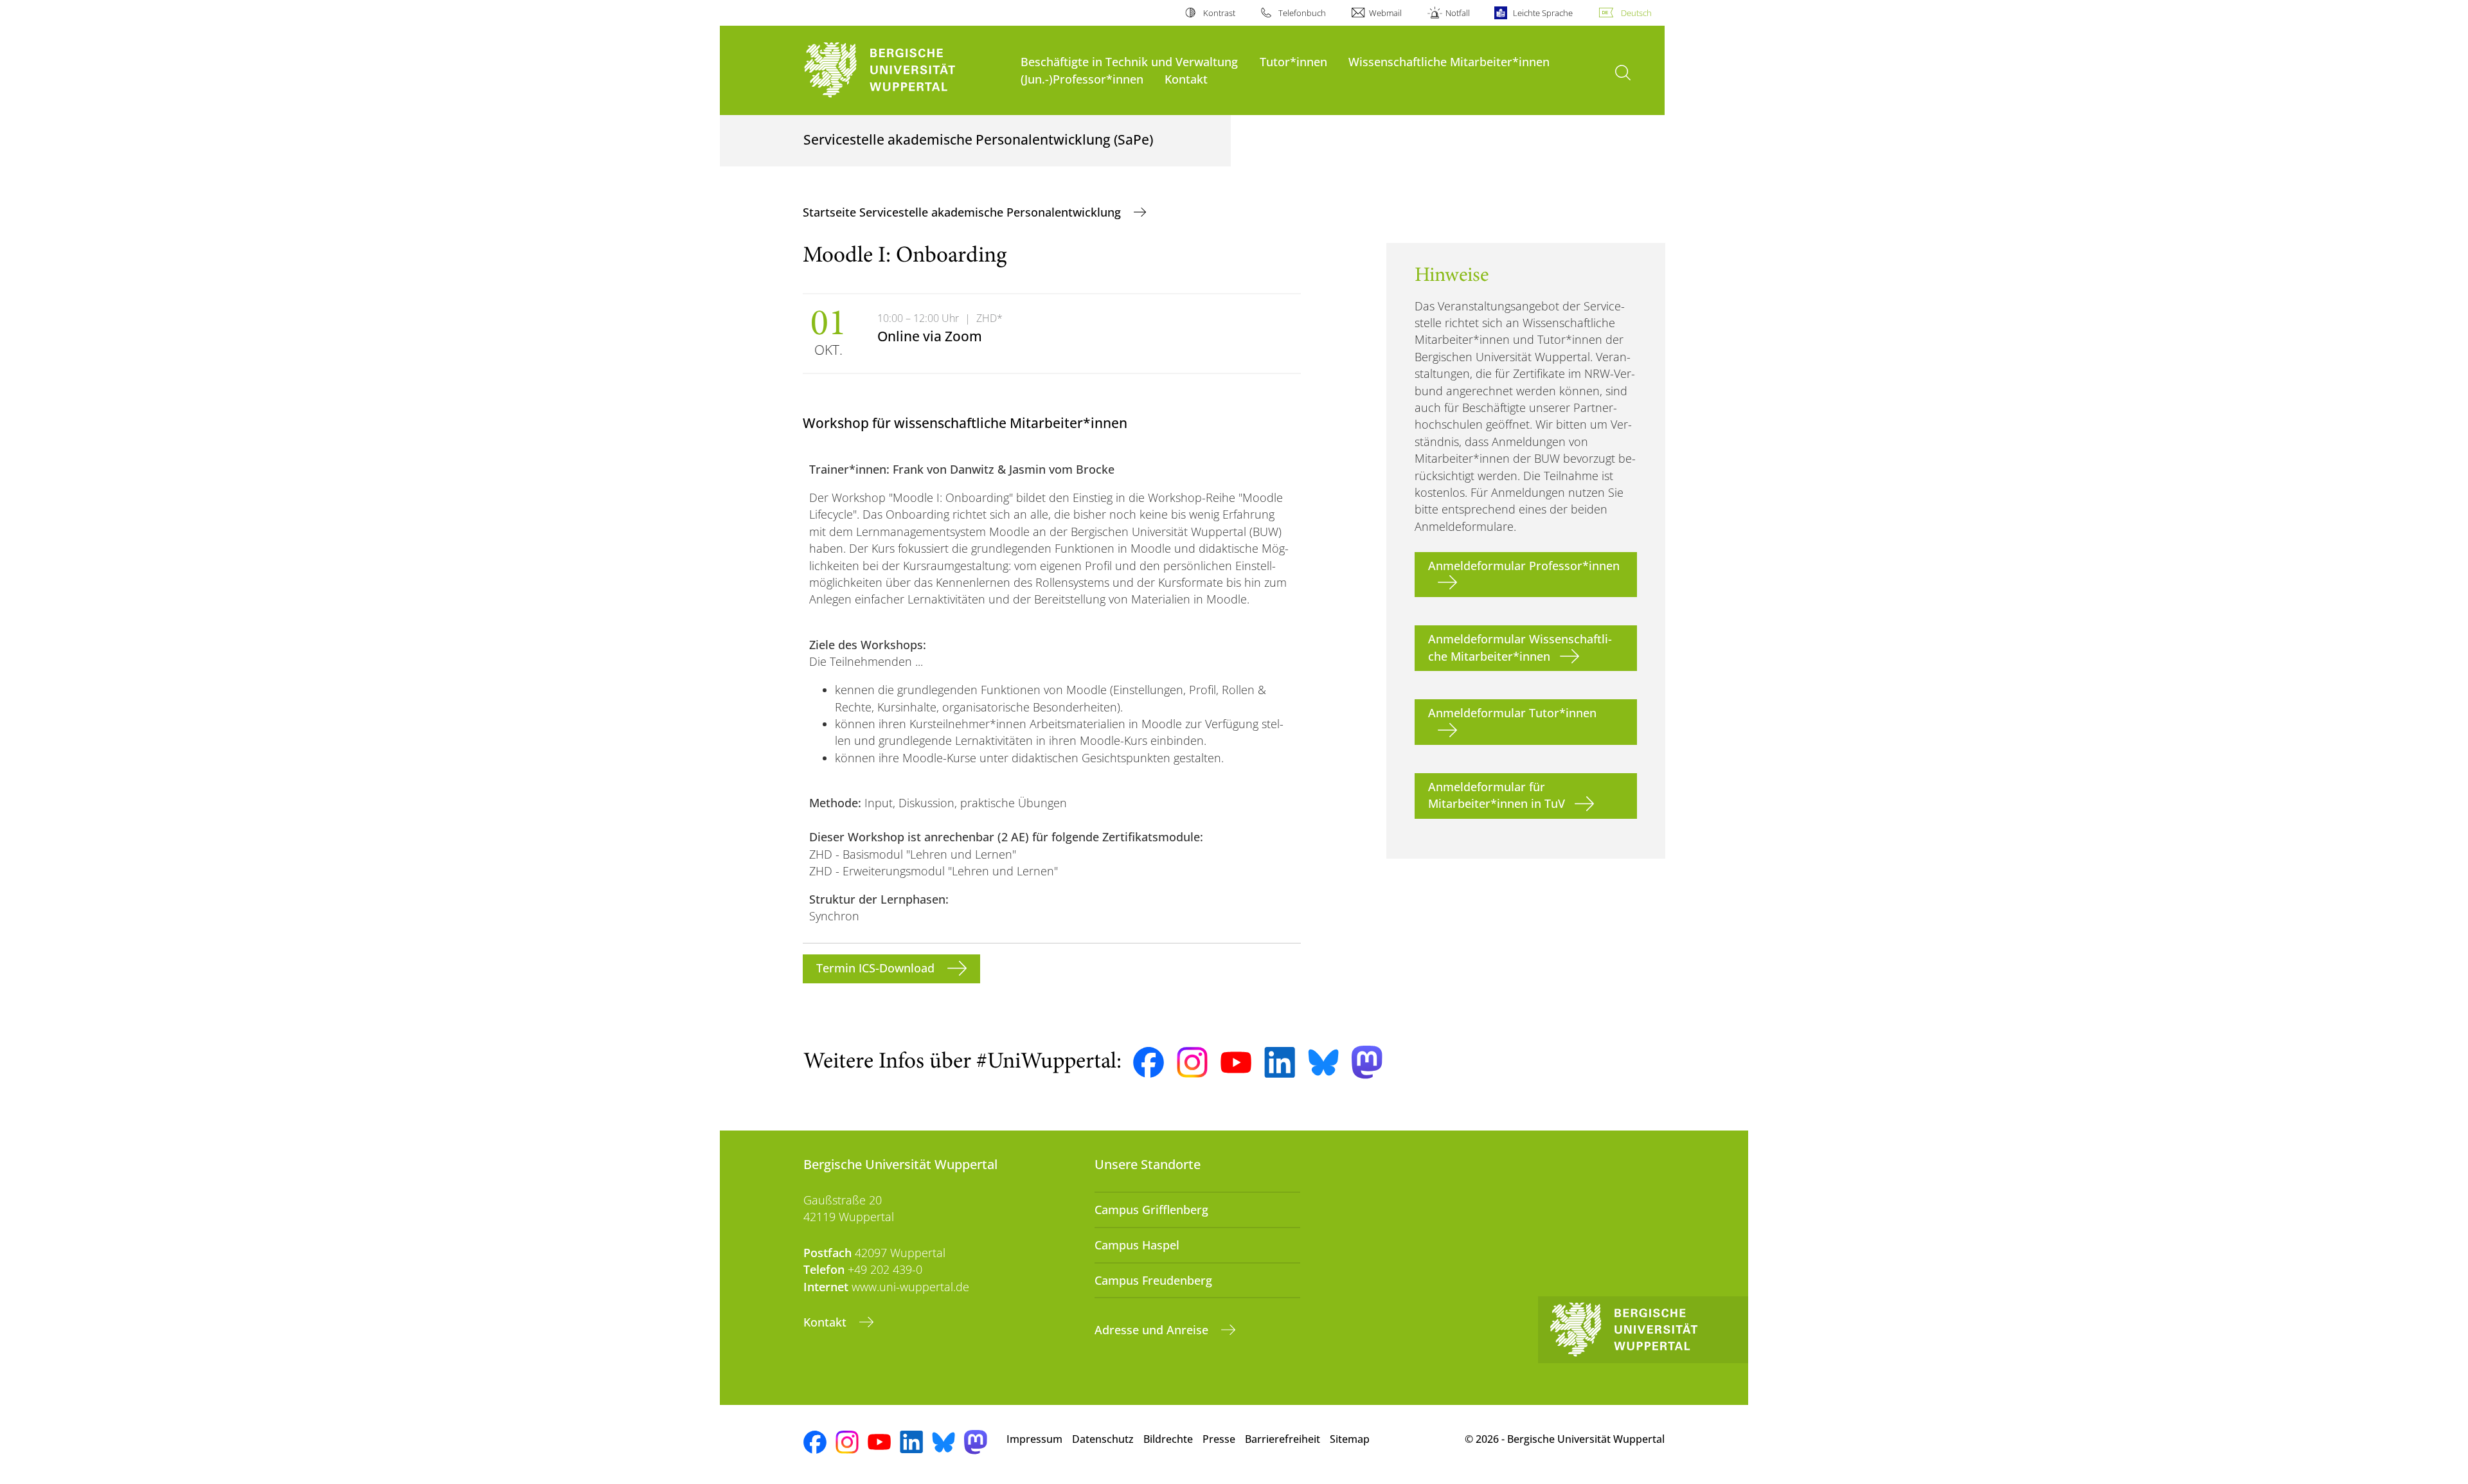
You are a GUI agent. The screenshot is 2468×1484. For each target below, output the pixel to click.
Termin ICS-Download (877, 968)
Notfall (1457, 13)
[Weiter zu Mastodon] (1367, 1062)
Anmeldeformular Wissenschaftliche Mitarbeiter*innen (1520, 647)
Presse (1219, 1439)
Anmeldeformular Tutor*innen (1512, 713)
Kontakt (1186, 79)
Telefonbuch (1302, 13)
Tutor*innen (1293, 61)
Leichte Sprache (1543, 13)
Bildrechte (1168, 1439)
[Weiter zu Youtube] (1236, 1062)
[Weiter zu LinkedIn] (1280, 1062)
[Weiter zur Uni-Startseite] (906, 70)
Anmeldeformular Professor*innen (1524, 566)
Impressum (1034, 1439)
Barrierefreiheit (1283, 1439)
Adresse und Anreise (1153, 1330)
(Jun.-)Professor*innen (1082, 79)
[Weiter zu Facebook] (1149, 1062)
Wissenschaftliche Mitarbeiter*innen (1449, 61)
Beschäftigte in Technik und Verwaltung (1129, 61)
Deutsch (1636, 13)
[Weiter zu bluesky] (1323, 1062)
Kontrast (1219, 13)
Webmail (1385, 13)
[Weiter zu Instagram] (1192, 1062)
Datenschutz (1103, 1439)
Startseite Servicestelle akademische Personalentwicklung (963, 212)
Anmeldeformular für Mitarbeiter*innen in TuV (1497, 795)
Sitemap (1350, 1439)
